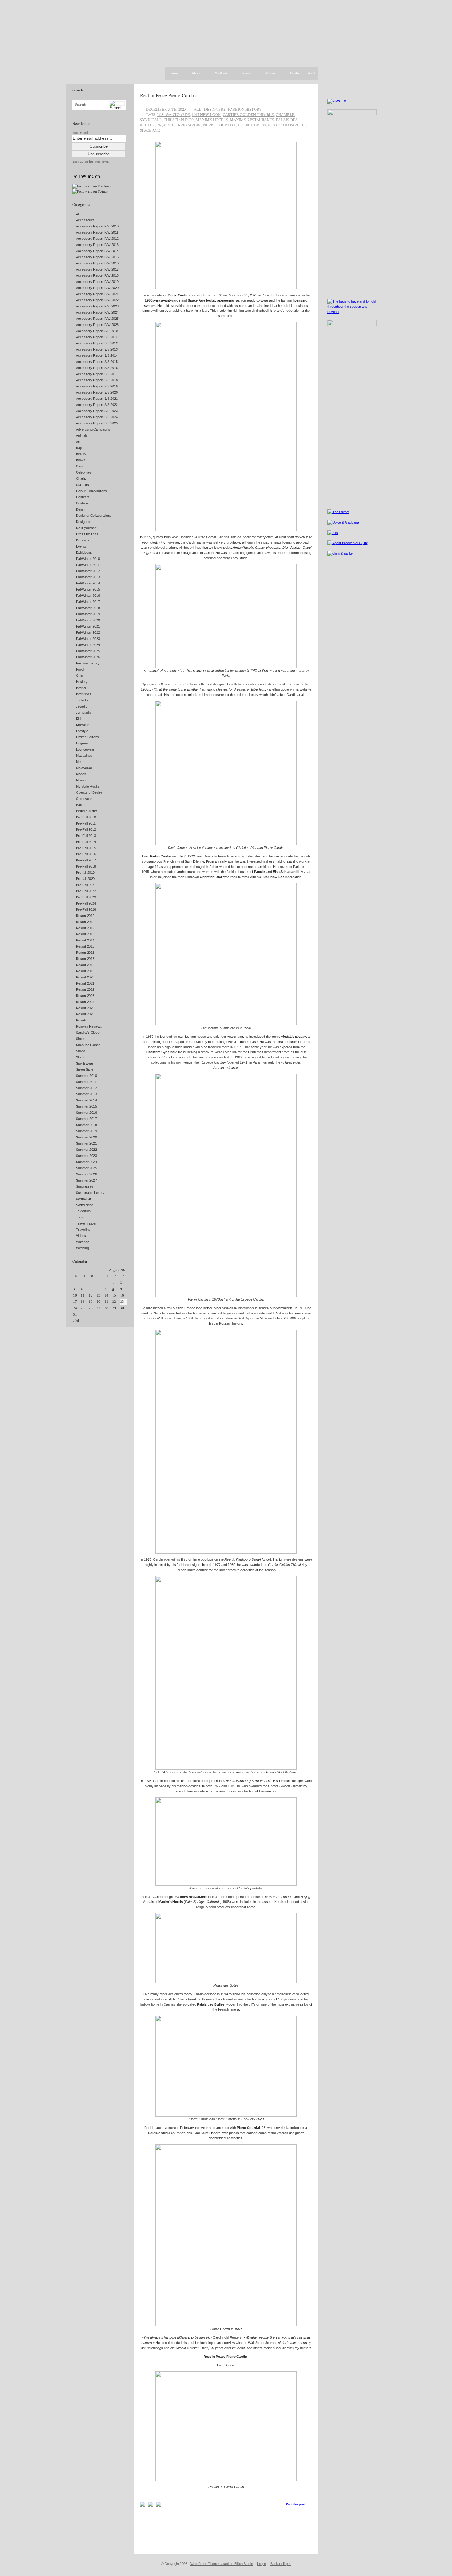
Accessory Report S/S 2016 (97, 368)
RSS (311, 73)
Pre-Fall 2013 (86, 836)
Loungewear (85, 749)
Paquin (163, 125)
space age (150, 130)
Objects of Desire (89, 792)
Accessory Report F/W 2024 (97, 312)
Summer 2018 (86, 1125)
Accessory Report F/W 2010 (97, 226)
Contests (83, 497)
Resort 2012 (85, 928)
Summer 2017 (86, 1119)
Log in (262, 2564)
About (196, 74)
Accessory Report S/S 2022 (97, 405)
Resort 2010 (85, 916)
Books (81, 460)
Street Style (85, 1069)
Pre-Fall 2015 (86, 848)
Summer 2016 (86, 1113)
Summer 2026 (86, 1174)
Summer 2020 (86, 1137)
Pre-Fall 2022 (86, 891)
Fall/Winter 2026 (88, 657)
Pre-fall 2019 (85, 873)
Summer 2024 (86, 1162)
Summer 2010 (86, 1076)
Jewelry (82, 706)
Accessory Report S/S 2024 (97, 417)
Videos (81, 1236)
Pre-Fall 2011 (86, 823)
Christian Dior (179, 120)
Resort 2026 (85, 1014)
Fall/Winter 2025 (88, 651)
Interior (81, 688)
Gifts (79, 676)
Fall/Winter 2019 (88, 614)
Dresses (82, 540)
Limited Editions (87, 737)
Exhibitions (84, 552)
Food (80, 669)
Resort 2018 (85, 965)
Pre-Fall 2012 (86, 829)
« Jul (76, 1321)
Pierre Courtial (219, 125)
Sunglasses (85, 1186)
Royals (81, 1020)
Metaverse (84, 768)
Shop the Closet (88, 1045)
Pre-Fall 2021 (86, 885)
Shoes (81, 1039)
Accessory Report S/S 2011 (97, 337)
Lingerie (82, 743)
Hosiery (82, 682)
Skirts (80, 1057)
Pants (80, 805)
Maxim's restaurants (252, 120)
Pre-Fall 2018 (86, 866)
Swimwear (84, 1199)
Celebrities (84, 472)
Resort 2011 (85, 922)
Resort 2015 (85, 946)
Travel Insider (86, 1223)
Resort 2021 (85, 983)
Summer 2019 (86, 1131)
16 (122, 1295)
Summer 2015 (86, 1106)
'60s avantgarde (174, 114)
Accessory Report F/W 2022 (97, 300)
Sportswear (85, 1063)
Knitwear (82, 725)
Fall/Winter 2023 (88, 639)
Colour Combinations (91, 491)
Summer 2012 (86, 1088)
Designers (84, 522)
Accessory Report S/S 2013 (97, 349)
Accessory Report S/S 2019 (97, 386)
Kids (79, 719)
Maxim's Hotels (212, 120)
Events (81, 546)
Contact (296, 74)
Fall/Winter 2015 (88, 589)
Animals (82, 435)
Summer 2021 (86, 1143)
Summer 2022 (86, 1150)
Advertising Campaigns (93, 429)
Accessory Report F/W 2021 (97, 294)
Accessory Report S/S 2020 (97, 392)
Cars (80, 466)
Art (78, 442)
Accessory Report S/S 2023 (97, 411)
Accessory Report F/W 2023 (97, 306)
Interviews (84, 694)
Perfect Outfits (87, 811)
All (78, 214)
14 (106, 1295)
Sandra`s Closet (88, 1033)
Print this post (296, 2504)
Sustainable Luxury (90, 1193)
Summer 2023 (86, 1156)
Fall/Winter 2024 (88, 645)
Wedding (82, 1248)
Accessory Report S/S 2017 (97, 374)
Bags (80, 448)
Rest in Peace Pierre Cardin (168, 95)
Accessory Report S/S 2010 (97, 331)
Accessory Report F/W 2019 (97, 282)
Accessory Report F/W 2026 (97, 325)
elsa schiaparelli (287, 125)
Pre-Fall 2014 (86, 842)
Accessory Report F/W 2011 (97, 232)
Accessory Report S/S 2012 (97, 343)
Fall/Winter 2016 (88, 596)
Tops (80, 1217)
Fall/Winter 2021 (88, 626)
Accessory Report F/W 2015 (97, 257)
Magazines (84, 756)
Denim (81, 509)
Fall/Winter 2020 (88, 620)
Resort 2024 (85, 1002)
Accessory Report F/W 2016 (97, 263)
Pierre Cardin (186, 125)
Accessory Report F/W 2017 (97, 269)
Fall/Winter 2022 (88, 632)
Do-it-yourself (86, 528)
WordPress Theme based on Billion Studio (222, 2564)
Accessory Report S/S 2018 (97, 380)
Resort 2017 (85, 959)
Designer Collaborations (94, 516)
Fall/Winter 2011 (88, 565)
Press (247, 74)
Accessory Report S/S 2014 (97, 355)
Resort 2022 (85, 989)
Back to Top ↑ (281, 2564)
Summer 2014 (86, 1100)
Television (83, 1211)
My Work (221, 74)
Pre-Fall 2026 (86, 909)
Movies (81, 780)
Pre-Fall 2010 (86, 817)
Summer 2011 (86, 1082)
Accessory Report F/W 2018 (97, 275)
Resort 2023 (85, 996)
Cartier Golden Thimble (248, 114)
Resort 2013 (85, 934)
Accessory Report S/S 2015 (97, 362)
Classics (82, 485)
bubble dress (252, 125)
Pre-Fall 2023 (86, 897)
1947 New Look (206, 114)
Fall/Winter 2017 (88, 602)
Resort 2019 (85, 971)
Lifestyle (82, 731)
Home (173, 73)
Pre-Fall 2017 (86, 860)
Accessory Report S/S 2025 (97, 423)
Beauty (81, 454)
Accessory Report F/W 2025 (97, 319)
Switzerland (85, 1205)
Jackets (82, 700)
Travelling (83, 1230)
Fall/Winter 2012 (88, 571)
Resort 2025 (85, 1008)
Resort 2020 (85, 977)
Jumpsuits (84, 712)
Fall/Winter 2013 (88, 577)
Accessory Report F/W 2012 (97, 239)
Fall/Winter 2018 (88, 608)
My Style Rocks (88, 786)
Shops (81, 1051)
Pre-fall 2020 (85, 879)
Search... (82, 105)
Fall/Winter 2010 (88, 559)
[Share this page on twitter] (158, 2506)
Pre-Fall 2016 (86, 854)
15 (114, 1295)
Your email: (80, 132)
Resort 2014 (85, 940)
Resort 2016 (85, 953)
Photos (271, 74)
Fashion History (88, 663)
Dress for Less (87, 534)
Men (79, 762)
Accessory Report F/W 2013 (97, 245)
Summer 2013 (86, 1094)
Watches (83, 1242)
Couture (82, 503)
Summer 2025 (86, 1168)
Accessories (85, 220)
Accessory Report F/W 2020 (97, 288)
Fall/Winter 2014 (88, 583)
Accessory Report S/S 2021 (97, 399)
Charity (81, 479)
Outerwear (84, 799)
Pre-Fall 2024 (86, 903)
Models (81, 774)
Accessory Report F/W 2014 (97, 251)
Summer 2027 (86, 1180)
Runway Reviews (89, 1026)
